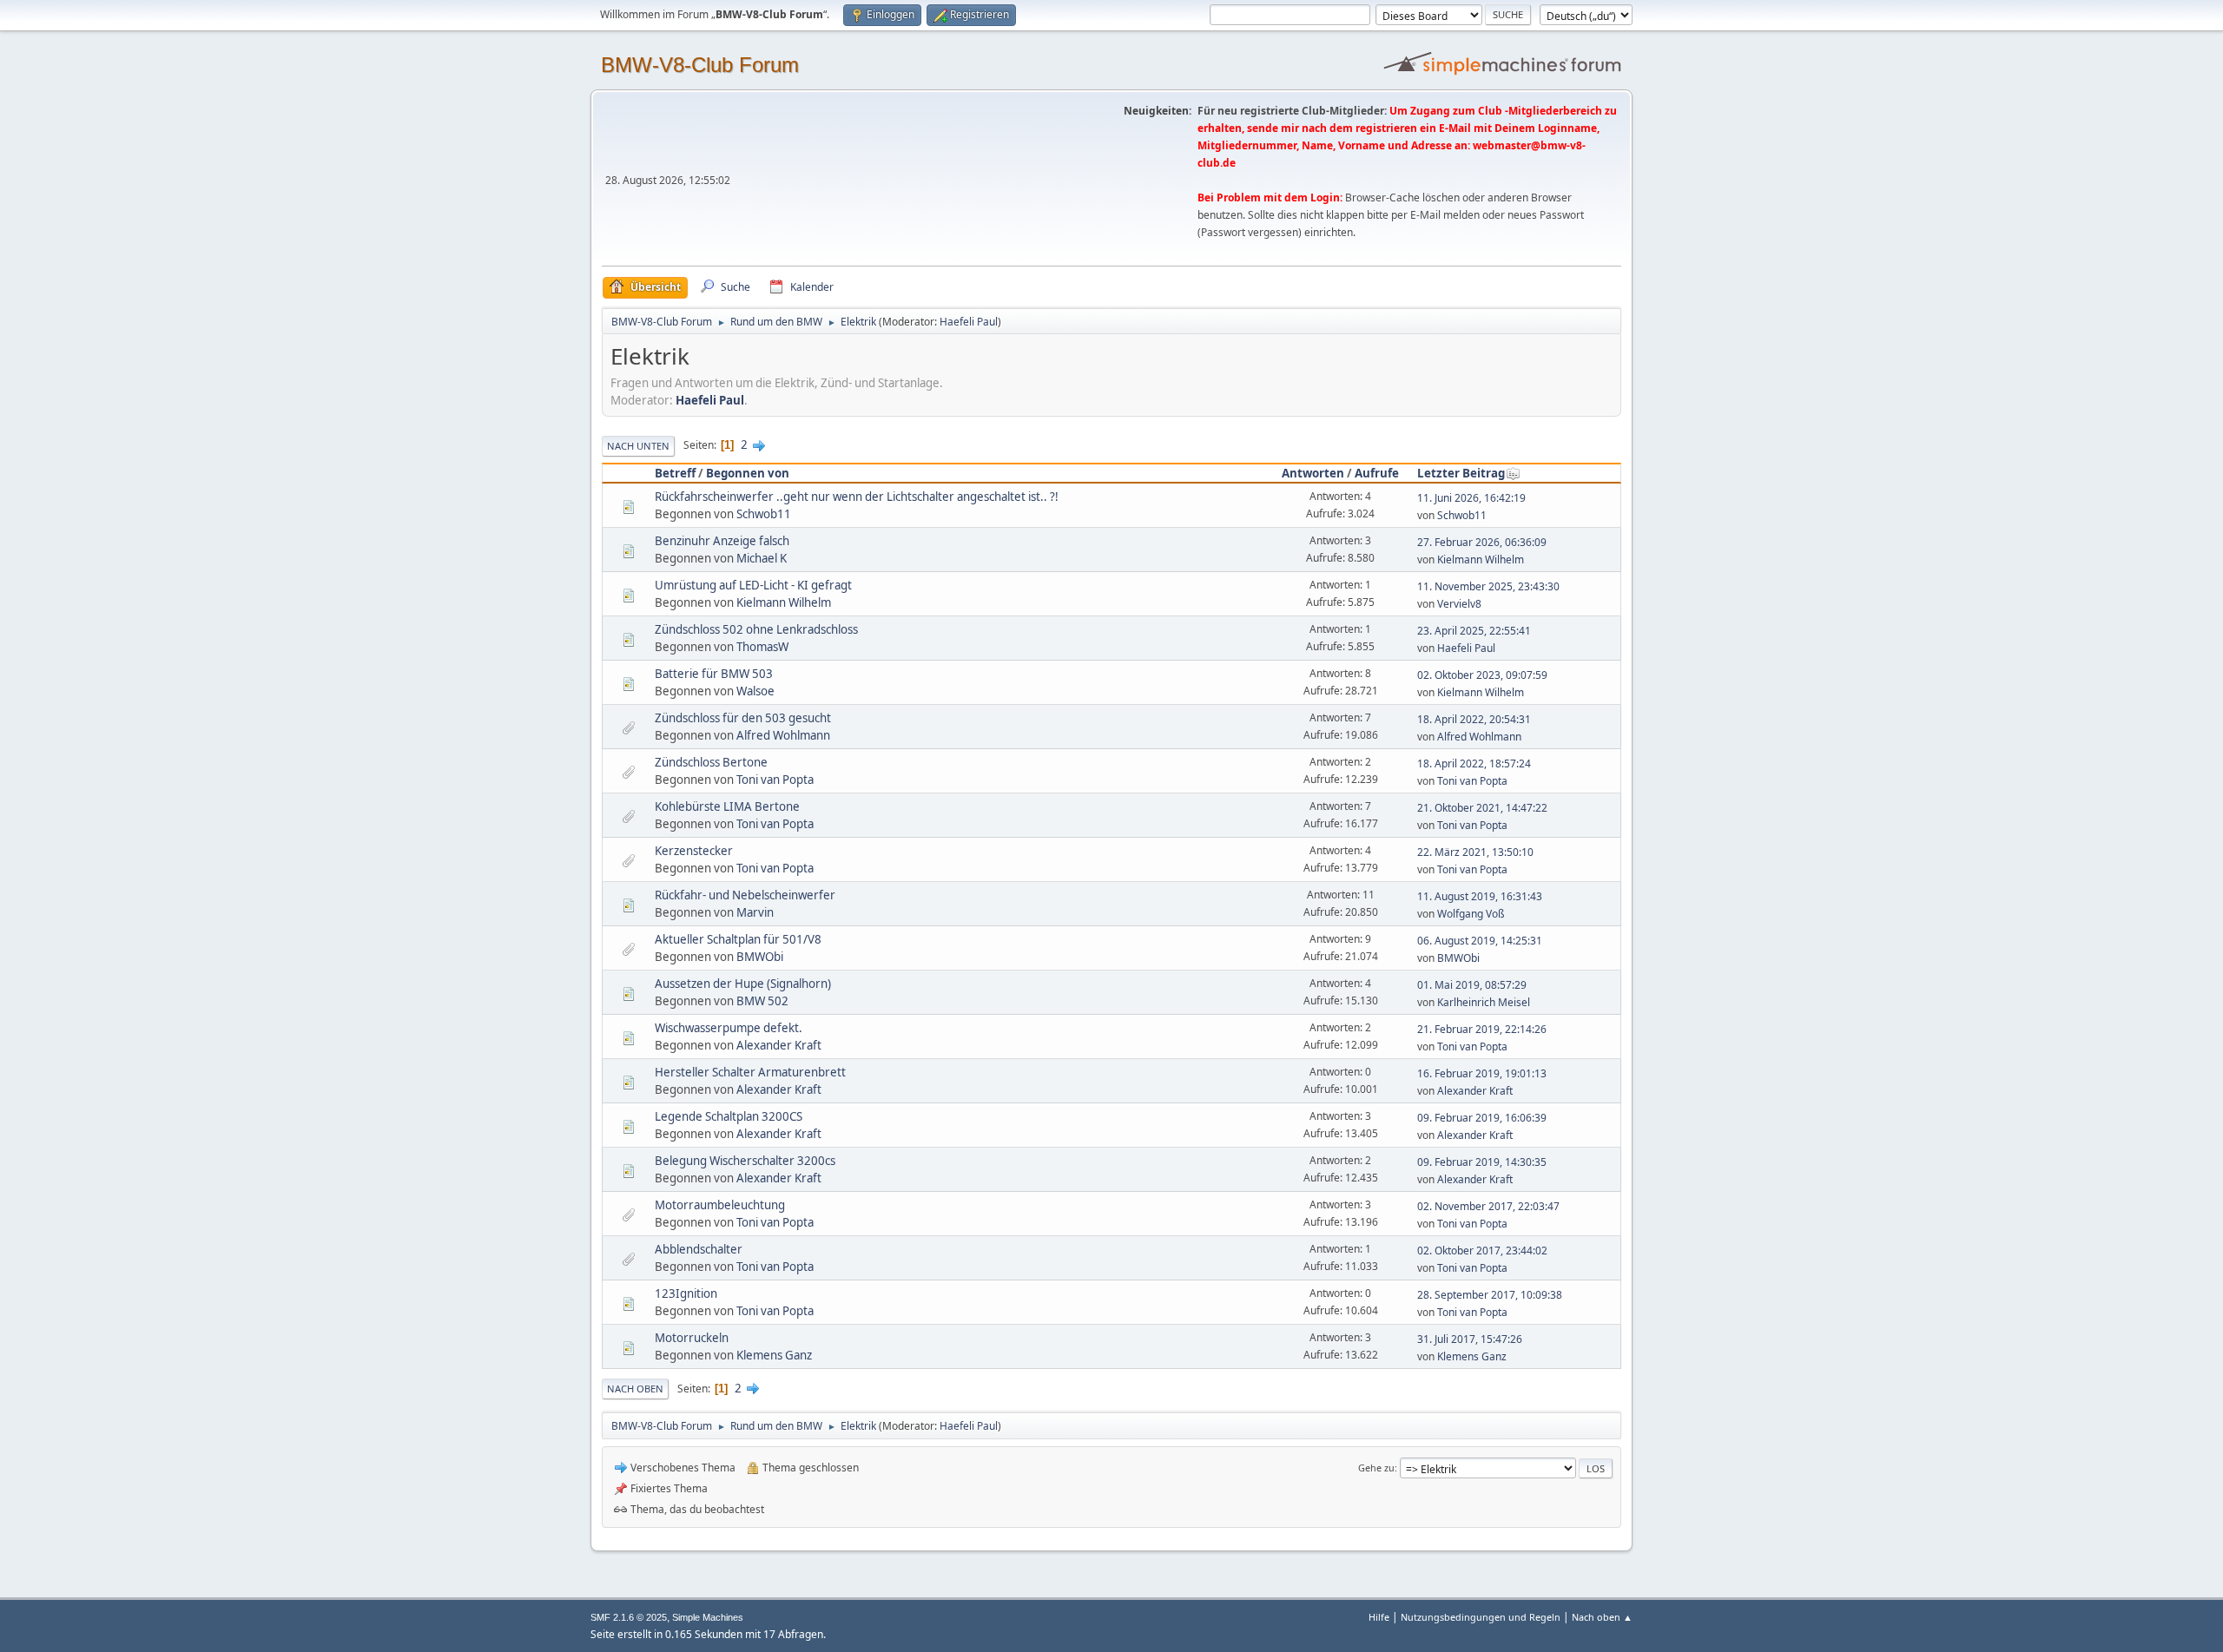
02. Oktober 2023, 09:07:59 (1482, 675)
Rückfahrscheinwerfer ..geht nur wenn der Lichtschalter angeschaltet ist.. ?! (857, 497)
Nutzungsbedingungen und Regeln (1481, 1617)
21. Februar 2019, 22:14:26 (1482, 1029)
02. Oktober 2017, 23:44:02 (1482, 1251)
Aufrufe (1377, 473)
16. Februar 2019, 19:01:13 (1482, 1073)
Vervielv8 (1459, 604)
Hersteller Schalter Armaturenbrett (750, 1072)
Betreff (675, 473)
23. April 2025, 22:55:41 (1474, 631)
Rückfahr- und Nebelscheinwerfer (745, 895)
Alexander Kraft (779, 1045)
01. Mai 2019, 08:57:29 (1472, 985)
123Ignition (686, 1293)
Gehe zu (1376, 1468)
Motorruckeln (692, 1338)
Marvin (755, 912)
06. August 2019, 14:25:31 (1480, 941)
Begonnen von (748, 473)
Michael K (762, 558)
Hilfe (1379, 1617)
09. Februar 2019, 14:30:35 (1482, 1162)
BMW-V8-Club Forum (700, 65)
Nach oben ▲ (1602, 1617)
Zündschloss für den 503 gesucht (743, 718)
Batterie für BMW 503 (714, 674)
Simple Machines (708, 1617)
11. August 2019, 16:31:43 (1480, 896)
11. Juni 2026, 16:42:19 (1471, 498)
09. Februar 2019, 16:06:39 (1482, 1118)
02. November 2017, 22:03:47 (1488, 1206)
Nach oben (635, 1389)
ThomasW (762, 647)
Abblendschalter (699, 1249)
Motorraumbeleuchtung (720, 1205)
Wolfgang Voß (1471, 914)
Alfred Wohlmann (783, 735)
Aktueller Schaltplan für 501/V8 (738, 939)
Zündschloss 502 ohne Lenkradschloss (756, 629)
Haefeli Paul (969, 322)
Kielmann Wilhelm (1481, 559)
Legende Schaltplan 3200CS (729, 1116)
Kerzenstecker (694, 851)
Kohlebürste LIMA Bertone (727, 806)
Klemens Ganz (774, 1355)
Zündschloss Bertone (711, 762)
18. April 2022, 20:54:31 (1474, 719)
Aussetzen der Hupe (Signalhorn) (743, 984)
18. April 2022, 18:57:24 (1474, 763)
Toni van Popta (775, 780)
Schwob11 (764, 514)
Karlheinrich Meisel (1484, 1002)
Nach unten (638, 446)
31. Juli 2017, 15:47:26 (1470, 1339)
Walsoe (755, 691)
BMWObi (760, 957)
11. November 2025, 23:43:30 (1488, 586)
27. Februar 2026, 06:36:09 (1482, 542)
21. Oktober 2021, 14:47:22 (1482, 808)
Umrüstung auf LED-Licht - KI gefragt (753, 585)
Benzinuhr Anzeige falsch (722, 541)
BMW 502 (762, 1001)
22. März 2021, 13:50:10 (1475, 852)
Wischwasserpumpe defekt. (729, 1028)
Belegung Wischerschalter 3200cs (745, 1161)
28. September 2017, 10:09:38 (1490, 1295)
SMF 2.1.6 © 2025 (629, 1617)
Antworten (1313, 473)
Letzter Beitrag (1461, 473)
